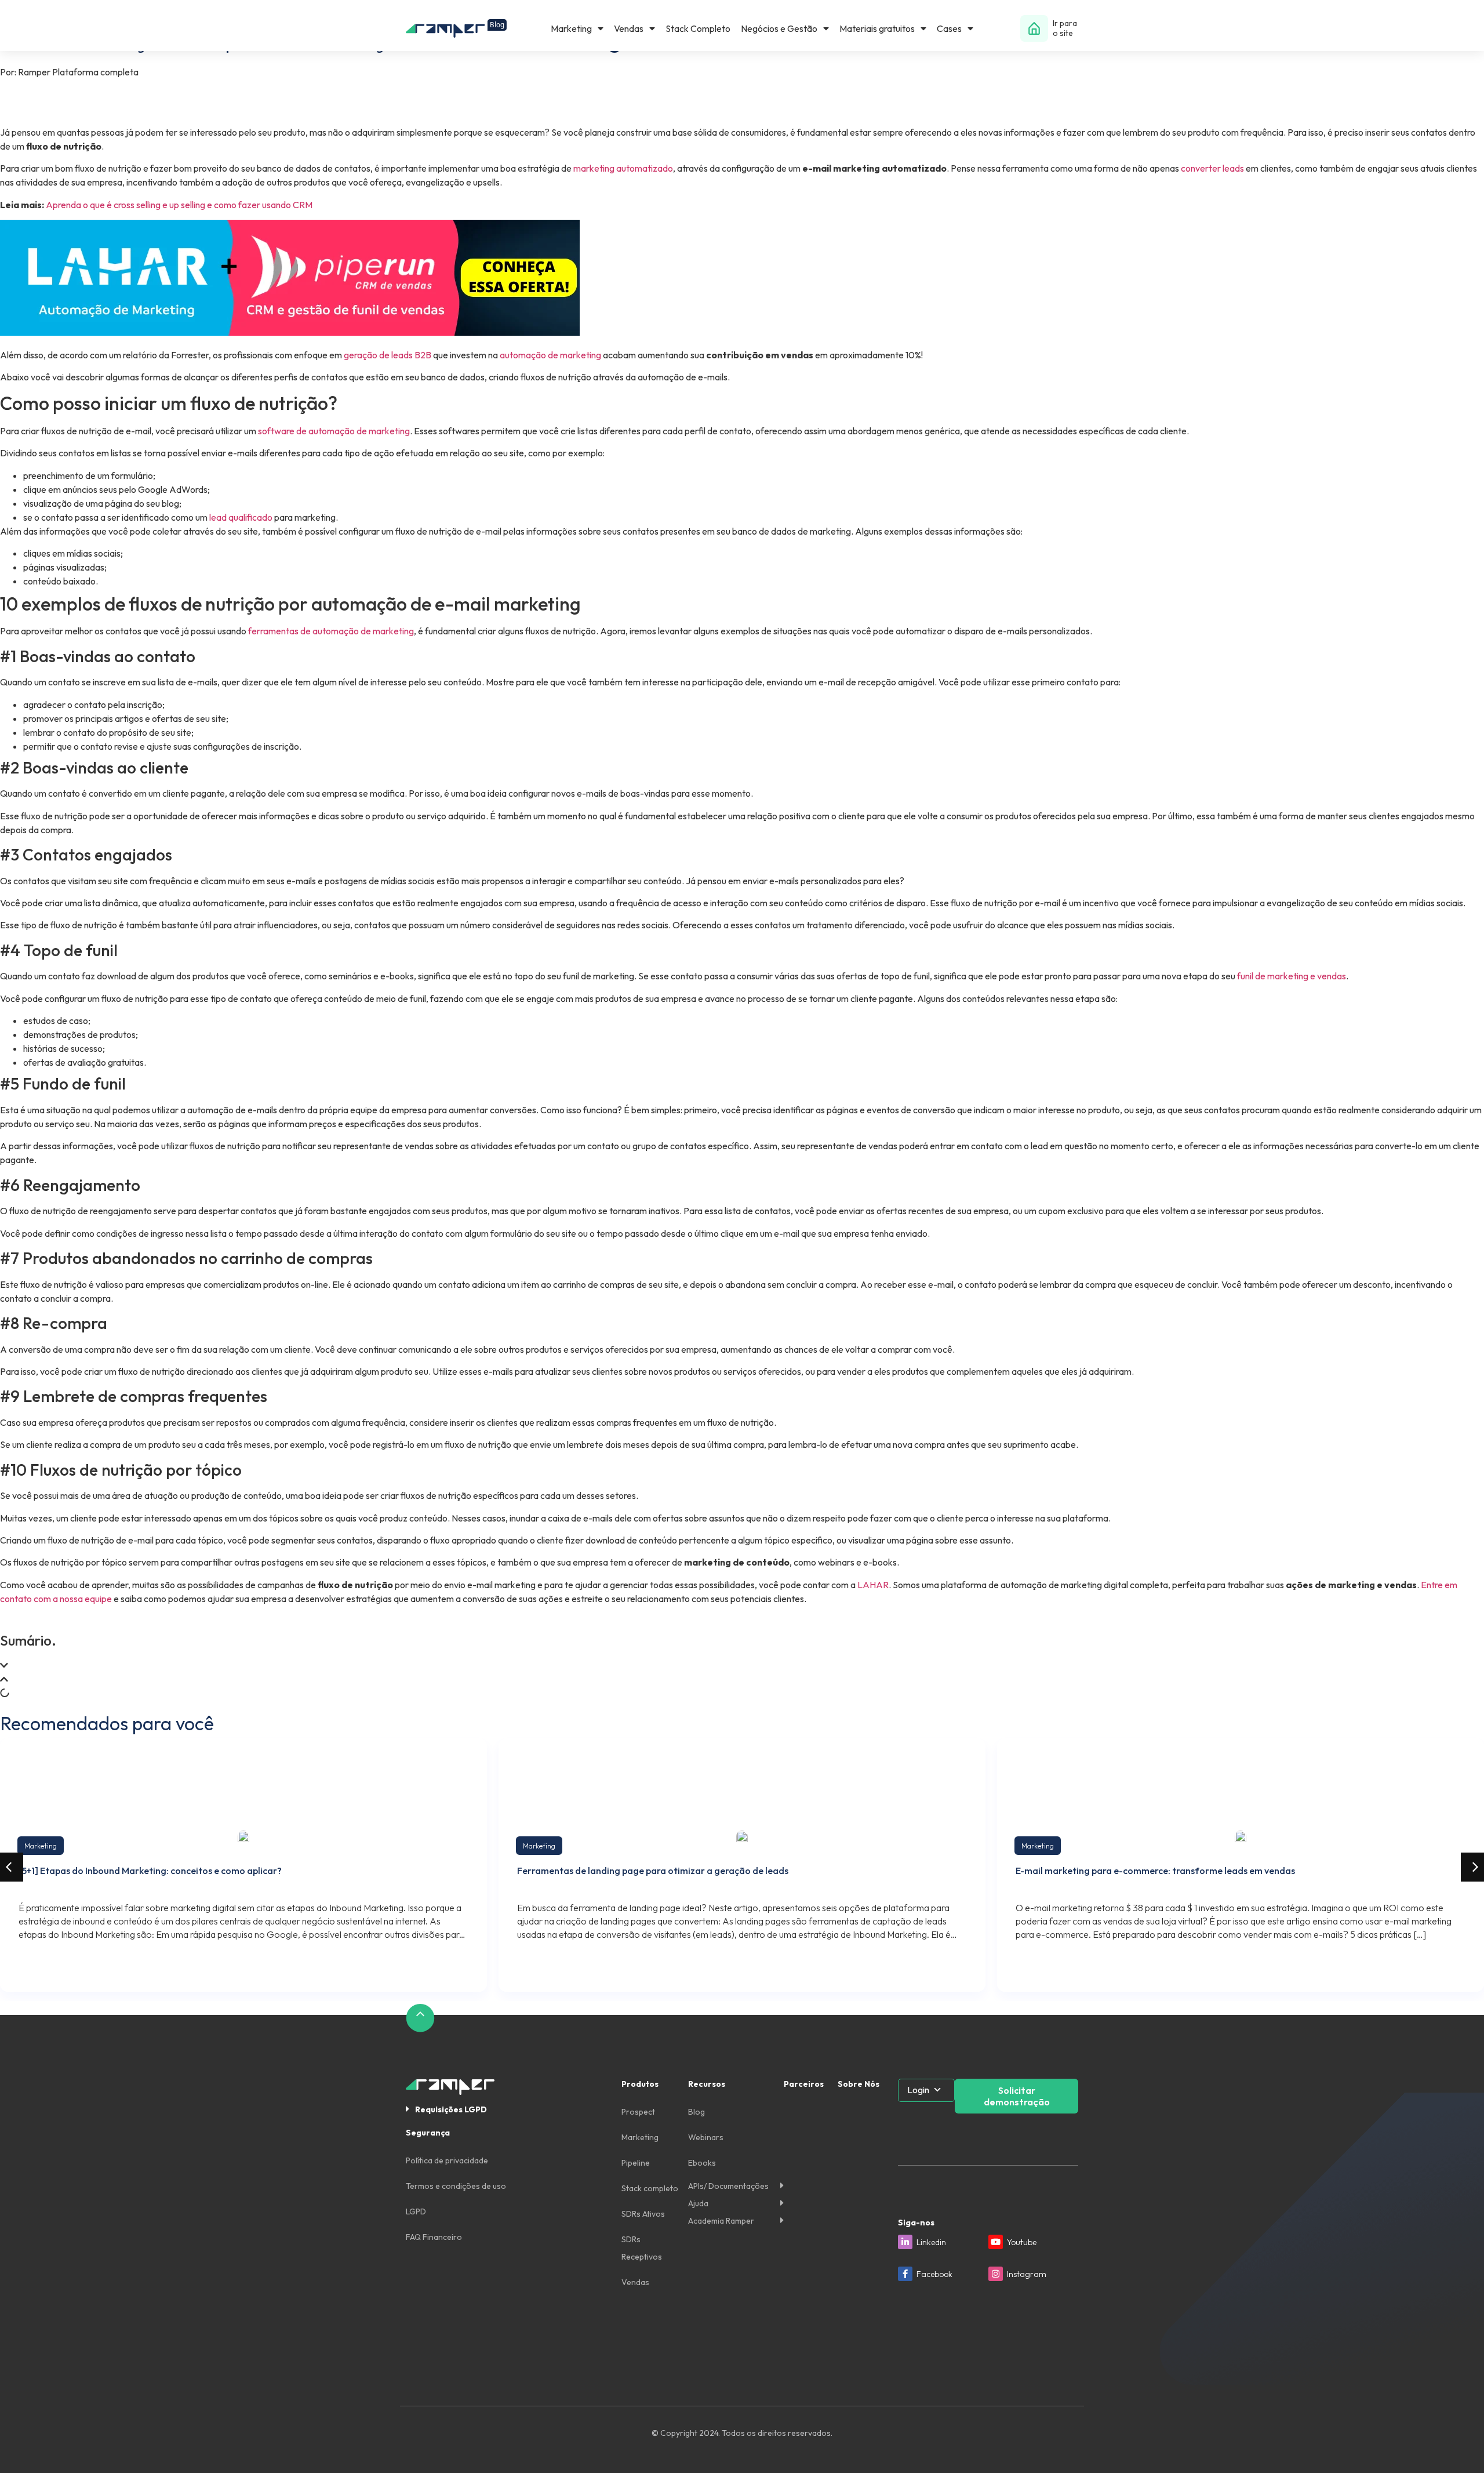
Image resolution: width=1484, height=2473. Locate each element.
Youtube (1022, 2242)
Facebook (934, 2274)
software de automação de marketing (334, 431)
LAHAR (873, 1585)
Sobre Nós (859, 2084)
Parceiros (804, 2084)
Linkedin (931, 2242)
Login (918, 2090)
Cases (949, 28)
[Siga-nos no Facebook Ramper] (905, 2274)
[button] (742, 1665)
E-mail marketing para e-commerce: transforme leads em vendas (1155, 1871)
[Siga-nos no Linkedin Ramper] (905, 2242)
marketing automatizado (623, 168)
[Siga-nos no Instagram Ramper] (996, 2274)
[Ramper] (456, 29)
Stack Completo (698, 28)
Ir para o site (1065, 28)
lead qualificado (241, 517)
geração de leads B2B (388, 355)
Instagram (1027, 2274)
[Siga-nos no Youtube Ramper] (996, 2242)
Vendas (629, 28)
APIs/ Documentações (728, 2186)
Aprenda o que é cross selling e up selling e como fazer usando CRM (179, 205)
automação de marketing (550, 355)
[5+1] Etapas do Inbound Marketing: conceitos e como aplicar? (150, 1871)
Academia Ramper (721, 2221)
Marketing (571, 28)
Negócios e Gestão (779, 28)
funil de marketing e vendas (1292, 976)
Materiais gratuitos (877, 28)
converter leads (1212, 168)
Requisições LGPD (451, 2109)
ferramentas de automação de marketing (331, 631)
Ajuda (698, 2203)
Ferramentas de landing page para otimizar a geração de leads (653, 1871)
